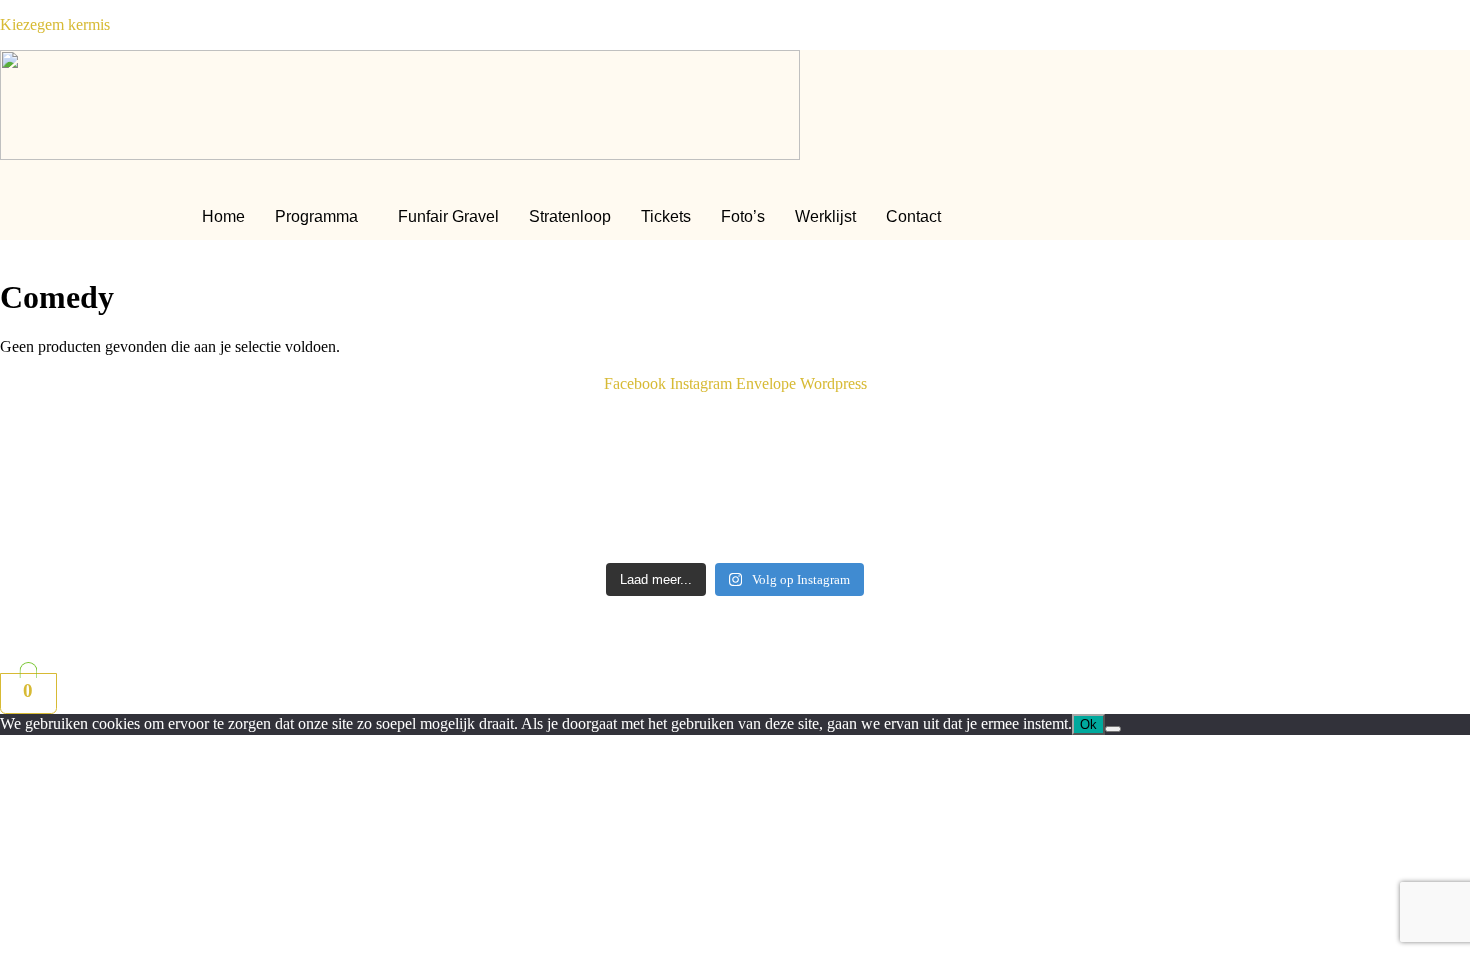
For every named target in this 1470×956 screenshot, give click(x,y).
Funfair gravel (448, 216)
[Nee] (1113, 729)
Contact (913, 216)
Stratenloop (570, 216)
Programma (316, 216)
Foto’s (743, 216)
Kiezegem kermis (55, 24)
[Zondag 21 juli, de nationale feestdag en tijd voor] (1105, 508)
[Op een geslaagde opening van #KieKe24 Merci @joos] (1105, 423)
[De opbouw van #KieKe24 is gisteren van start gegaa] (365, 499)
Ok (1088, 724)
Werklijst (825, 216)
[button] (321, 217)
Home (223, 216)
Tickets (666, 216)
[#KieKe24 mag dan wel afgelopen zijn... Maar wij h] (365, 433)
